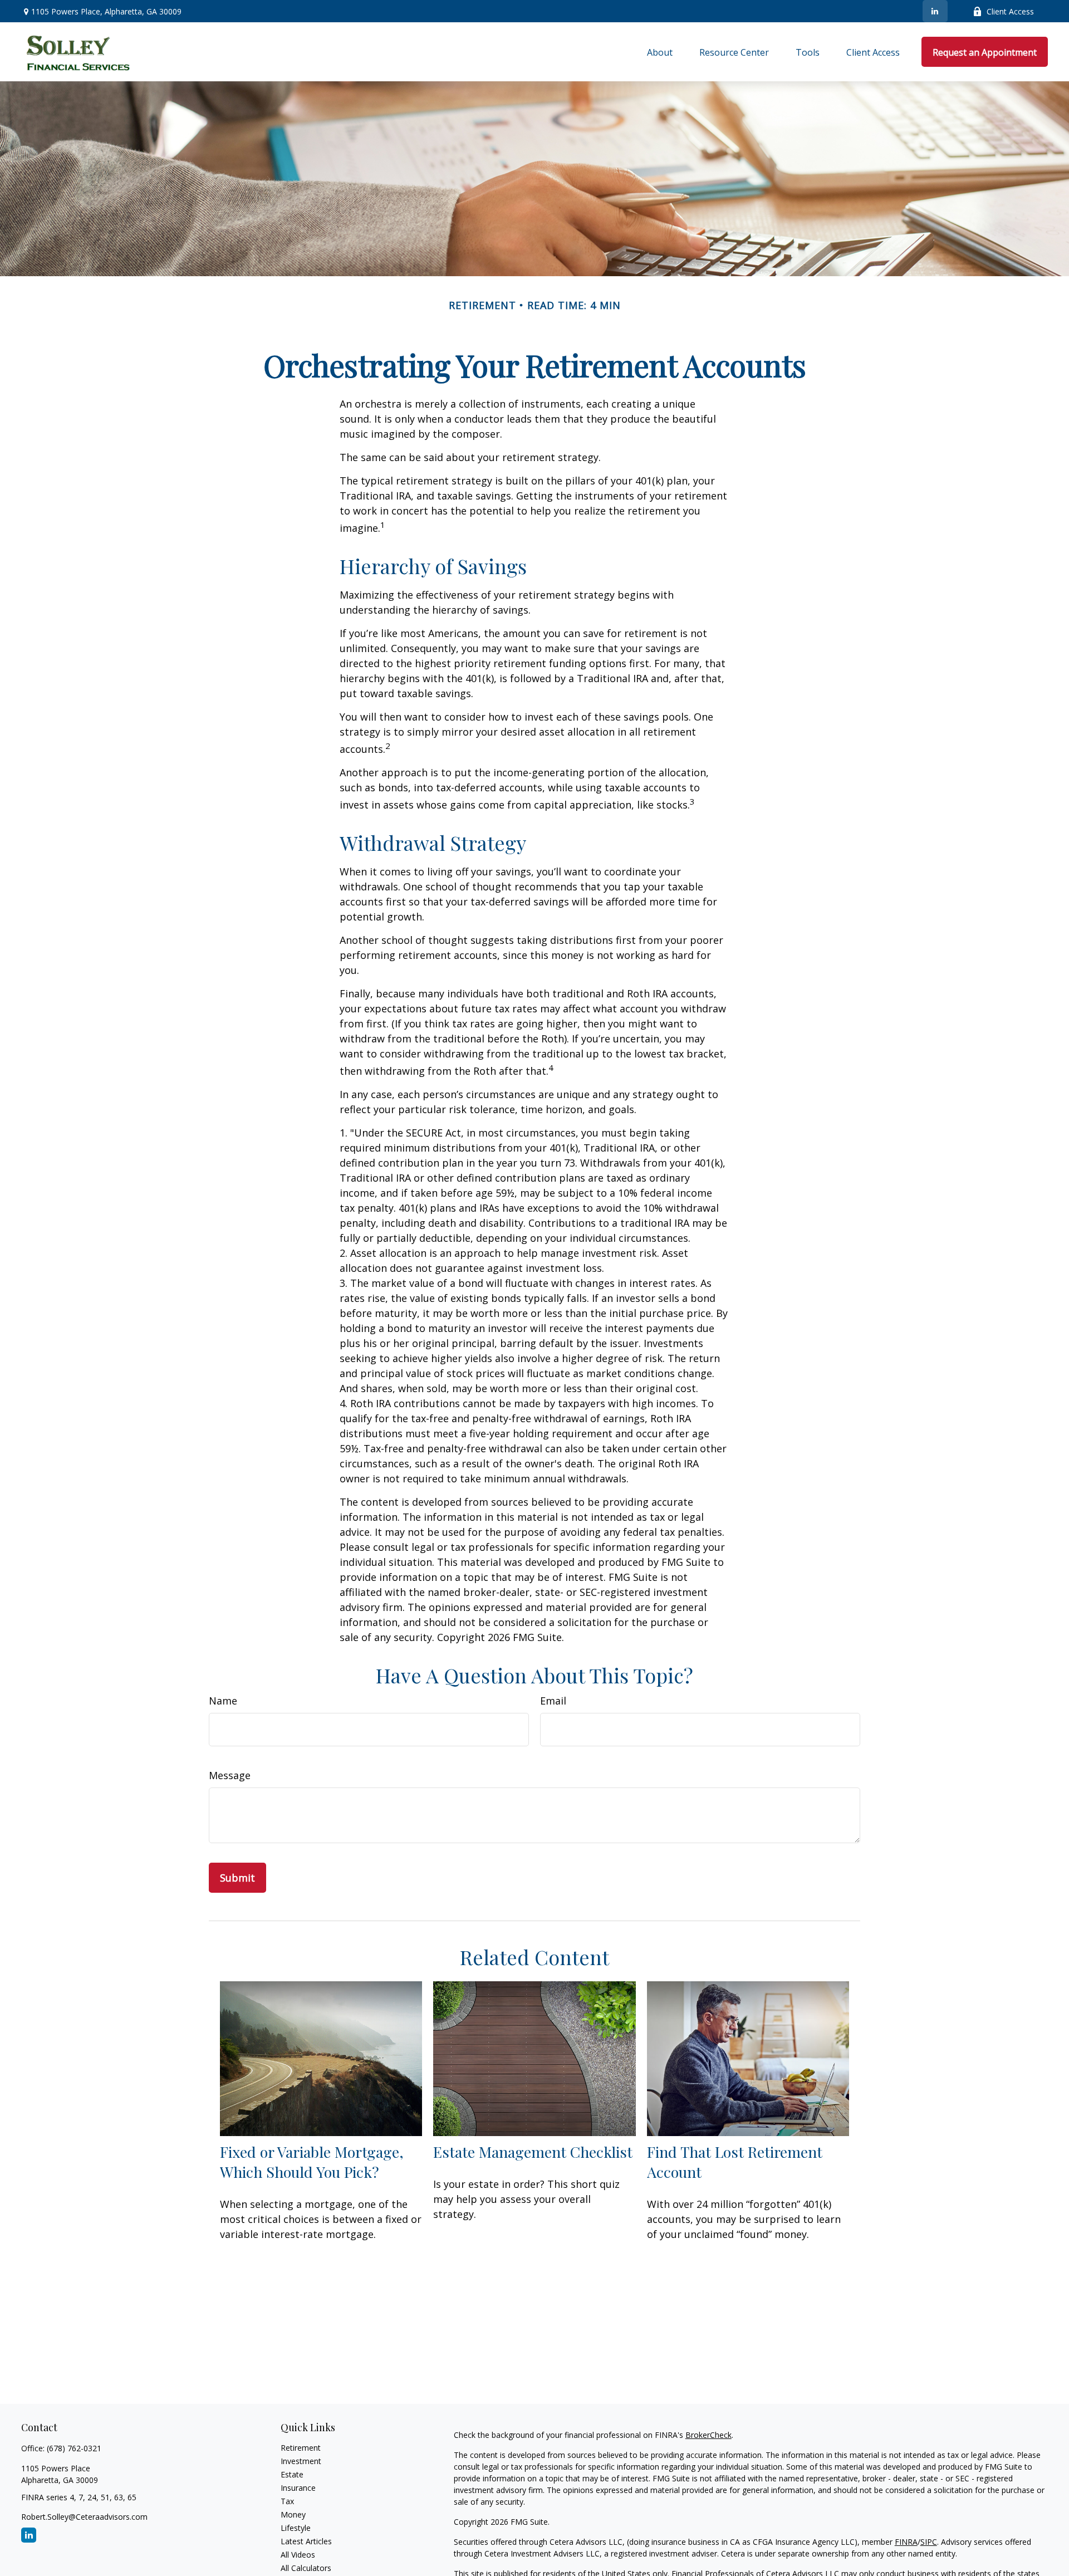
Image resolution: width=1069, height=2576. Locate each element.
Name (223, 1701)
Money (293, 2514)
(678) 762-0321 (74, 2448)
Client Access (1010, 11)
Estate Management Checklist (533, 2152)
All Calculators (306, 2568)
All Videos (298, 2555)
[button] (660, 52)
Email (553, 1701)
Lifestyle (296, 2528)
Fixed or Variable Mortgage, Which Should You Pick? (312, 2162)
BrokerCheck (708, 2435)
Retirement (301, 2448)
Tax (287, 2501)
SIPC (929, 2542)
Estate (292, 2474)
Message (230, 1775)
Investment (301, 2461)
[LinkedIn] (935, 11)
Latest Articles (306, 2541)
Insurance (298, 2488)
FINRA (906, 2542)
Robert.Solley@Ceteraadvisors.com (84, 2517)
